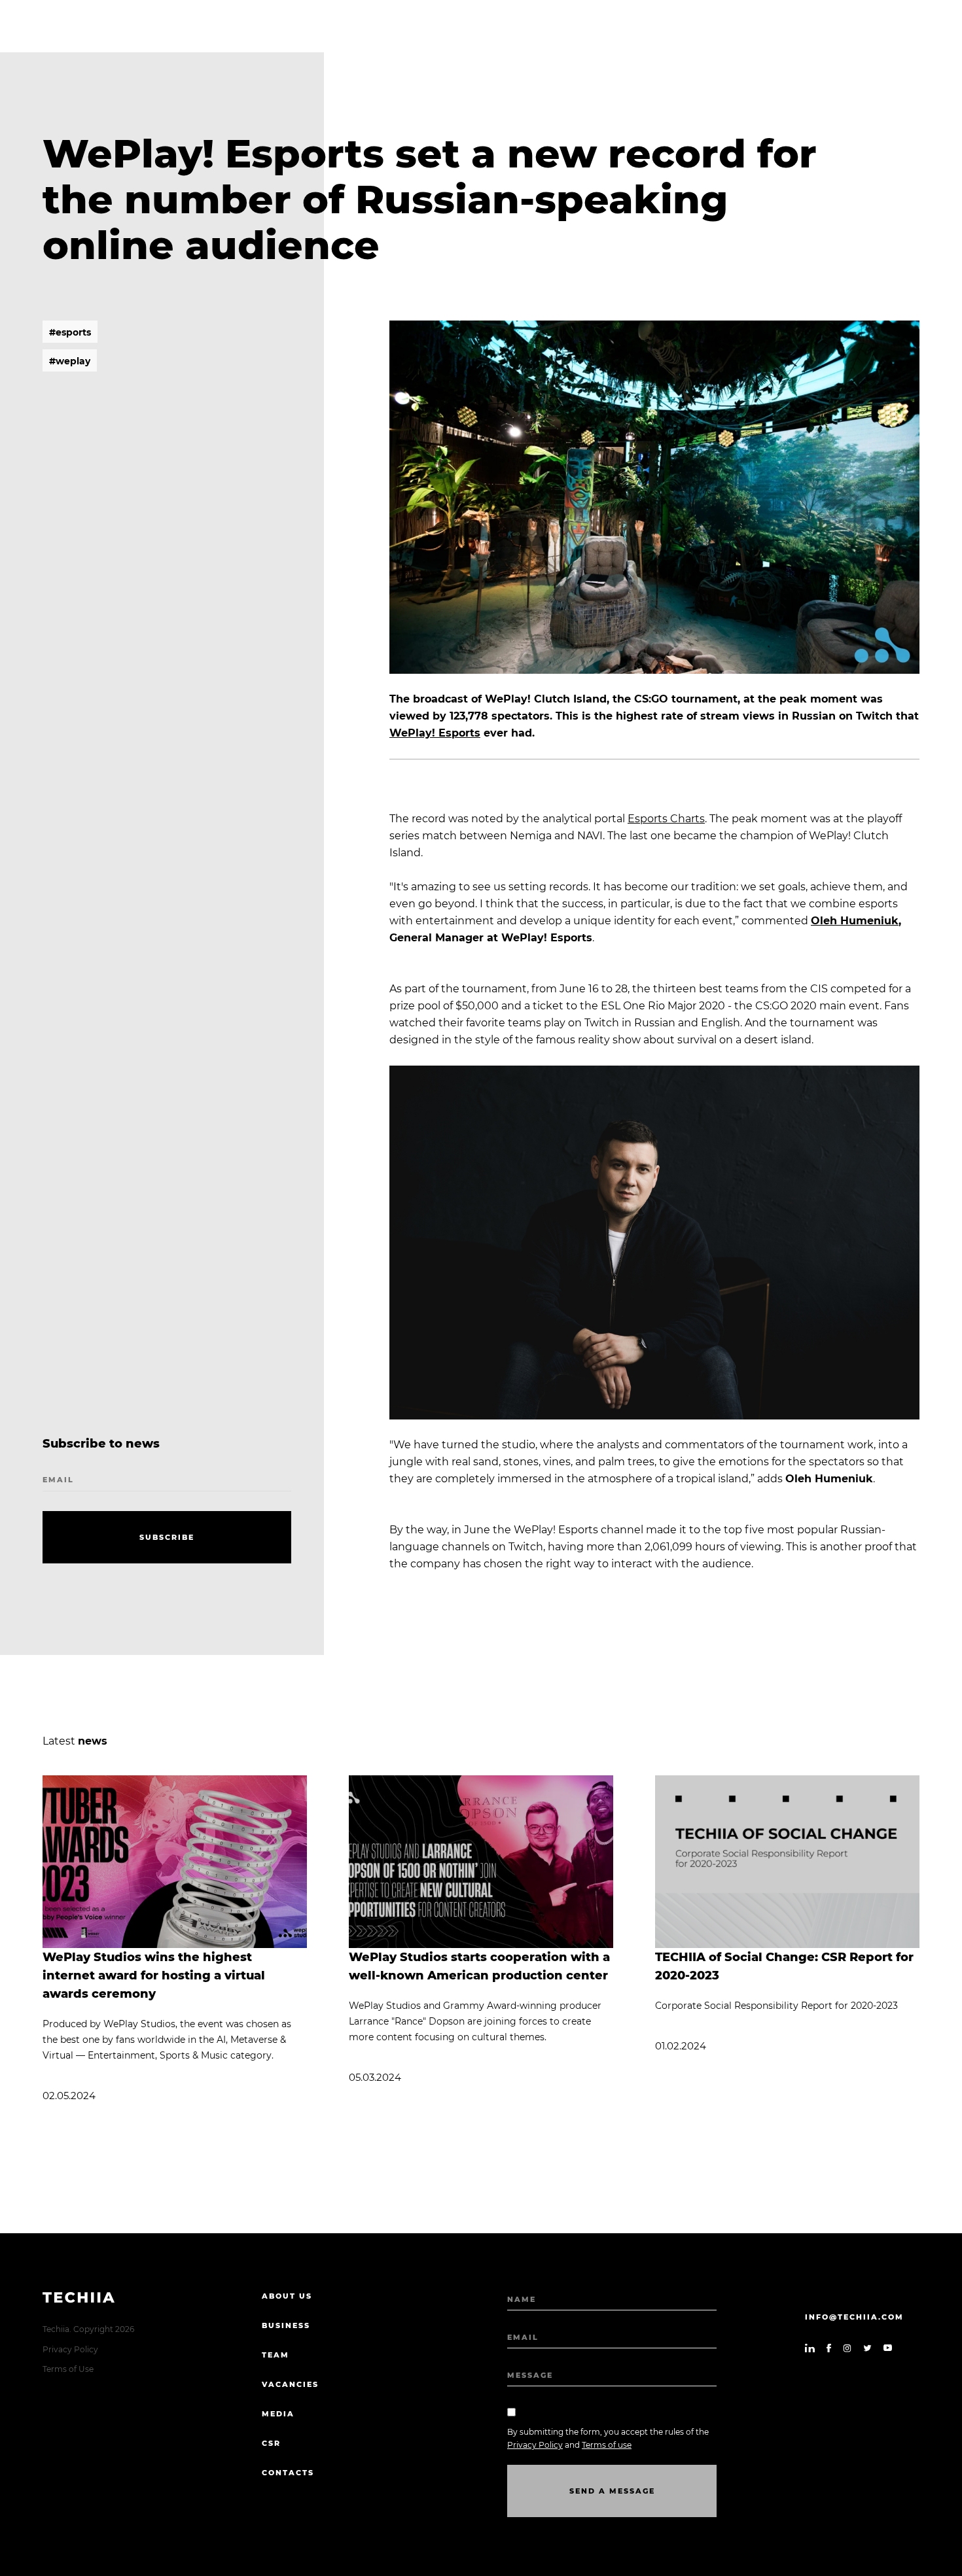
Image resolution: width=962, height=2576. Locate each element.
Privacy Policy (70, 2349)
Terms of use (607, 2445)
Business (286, 2325)
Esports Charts (666, 819)
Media (278, 2414)
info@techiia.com (854, 2317)
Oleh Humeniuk (855, 921)
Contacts (288, 2473)
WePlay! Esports (435, 733)
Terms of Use (68, 2369)
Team (276, 2355)
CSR (271, 2443)
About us (287, 2296)
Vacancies (290, 2384)
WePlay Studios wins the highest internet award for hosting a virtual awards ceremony (154, 1976)
